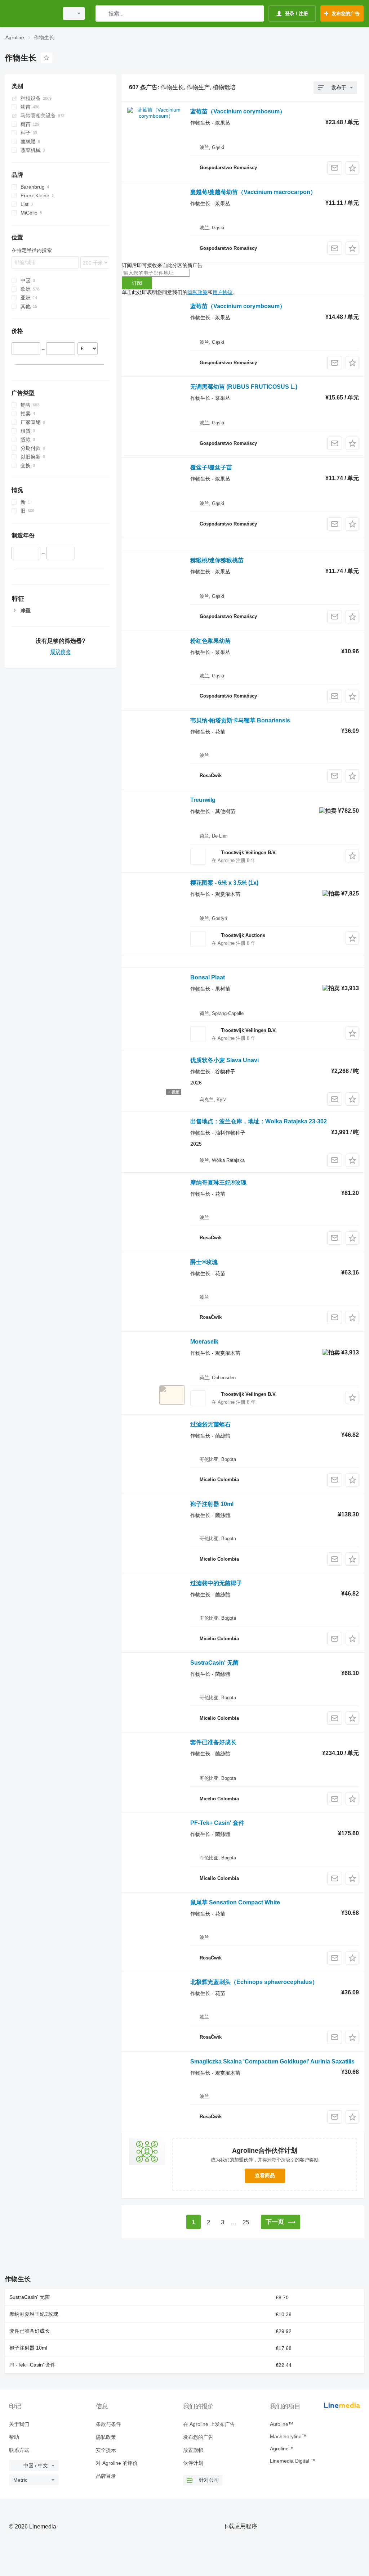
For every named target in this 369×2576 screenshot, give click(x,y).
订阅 (137, 283)
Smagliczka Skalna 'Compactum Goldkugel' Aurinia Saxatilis (272, 2061)
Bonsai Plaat (208, 977)
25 (246, 2222)
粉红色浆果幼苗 (210, 641)
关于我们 (19, 2424)
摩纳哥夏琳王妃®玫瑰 (218, 1183)
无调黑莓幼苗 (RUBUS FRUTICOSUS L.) (244, 387)
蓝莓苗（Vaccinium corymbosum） (238, 111)
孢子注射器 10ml (212, 1504)
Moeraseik (204, 1342)
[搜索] (103, 13)
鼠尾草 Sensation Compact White (235, 1902)
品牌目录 (106, 2476)
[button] (352, 168)
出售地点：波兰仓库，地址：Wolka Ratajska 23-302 (259, 1121)
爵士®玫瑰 (204, 1262)
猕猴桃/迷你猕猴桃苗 (217, 560)
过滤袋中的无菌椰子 (216, 1583)
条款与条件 (108, 2424)
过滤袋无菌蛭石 (210, 1424)
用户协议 (223, 292)
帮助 (14, 2437)
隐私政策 (197, 292)
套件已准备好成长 (213, 1742)
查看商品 (265, 2175)
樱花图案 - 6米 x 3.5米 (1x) (224, 883)
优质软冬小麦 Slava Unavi (224, 1060)
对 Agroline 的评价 (117, 2463)
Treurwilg (203, 800)
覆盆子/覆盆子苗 (211, 467)
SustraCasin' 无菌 (214, 1663)
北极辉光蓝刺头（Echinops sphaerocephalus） (254, 1982)
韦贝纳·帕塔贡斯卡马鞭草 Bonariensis (240, 720)
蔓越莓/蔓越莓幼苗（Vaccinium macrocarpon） (253, 192)
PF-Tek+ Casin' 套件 (217, 1823)
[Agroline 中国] (31, 13)
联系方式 (19, 2450)
